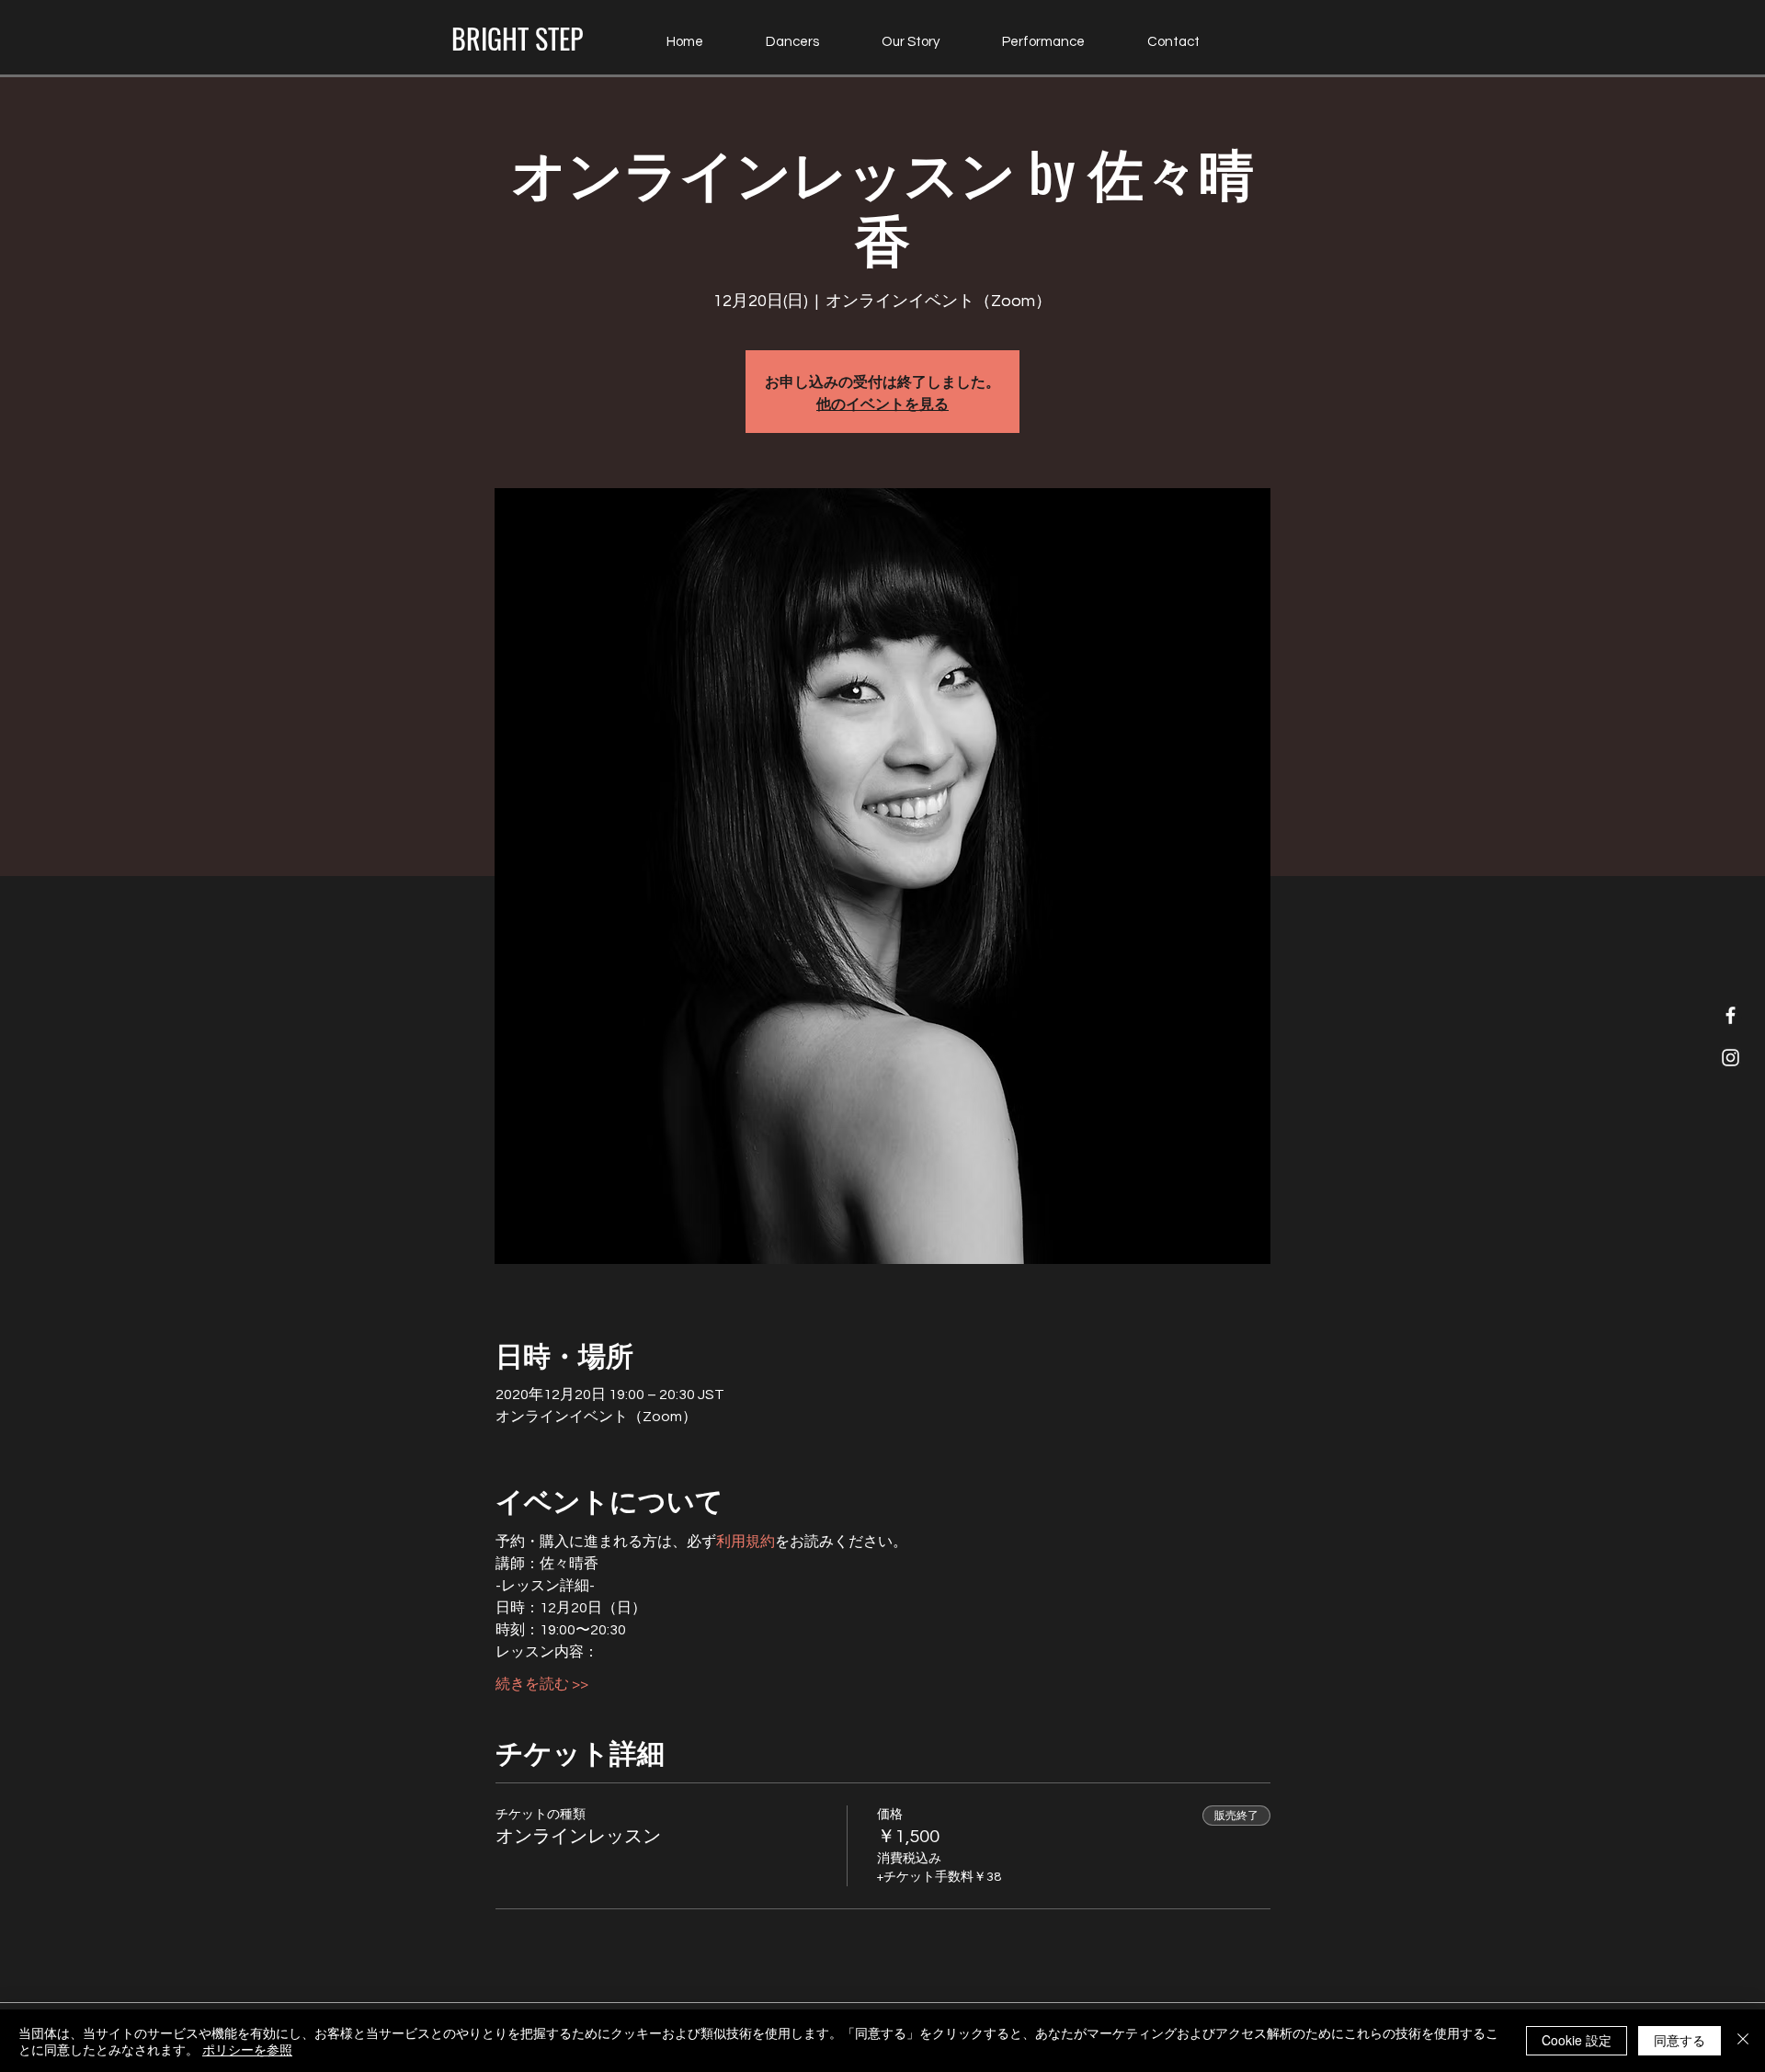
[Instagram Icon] (1731, 1058)
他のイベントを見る (882, 403)
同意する (1680, 2040)
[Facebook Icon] (1731, 1015)
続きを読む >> (542, 1684)
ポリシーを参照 (247, 2049)
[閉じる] (1743, 2041)
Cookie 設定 (1577, 2040)
